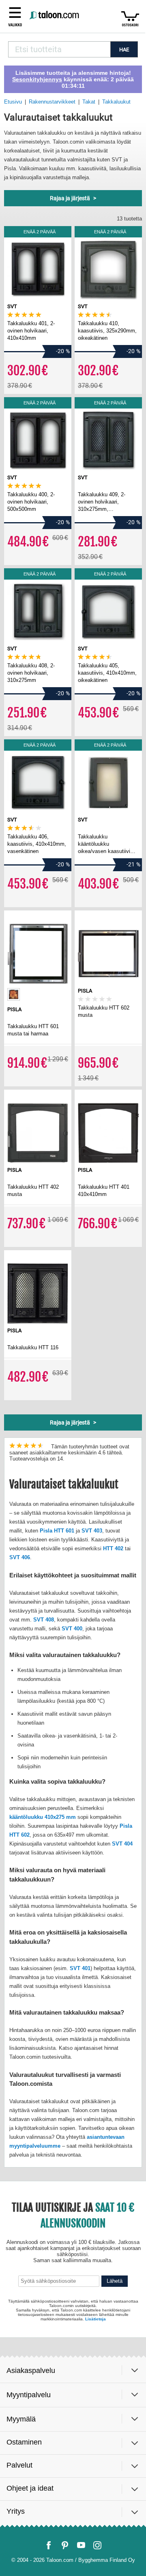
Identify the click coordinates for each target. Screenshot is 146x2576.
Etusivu (13, 102)
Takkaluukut (116, 102)
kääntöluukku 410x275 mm (43, 1817)
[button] (15, 16)
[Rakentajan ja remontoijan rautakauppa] (55, 16)
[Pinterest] (65, 2545)
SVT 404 (122, 1844)
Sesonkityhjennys (37, 79)
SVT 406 (20, 1557)
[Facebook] (49, 2545)
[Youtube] (81, 2545)
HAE (124, 50)
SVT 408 (44, 1620)
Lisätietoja (96, 2319)
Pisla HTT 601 (57, 1531)
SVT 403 (92, 1531)
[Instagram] (97, 2545)
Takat (89, 102)
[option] (14, 994)
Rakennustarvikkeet (52, 102)
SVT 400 (72, 1629)
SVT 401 (80, 1968)
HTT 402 (113, 1548)
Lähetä (115, 2281)
